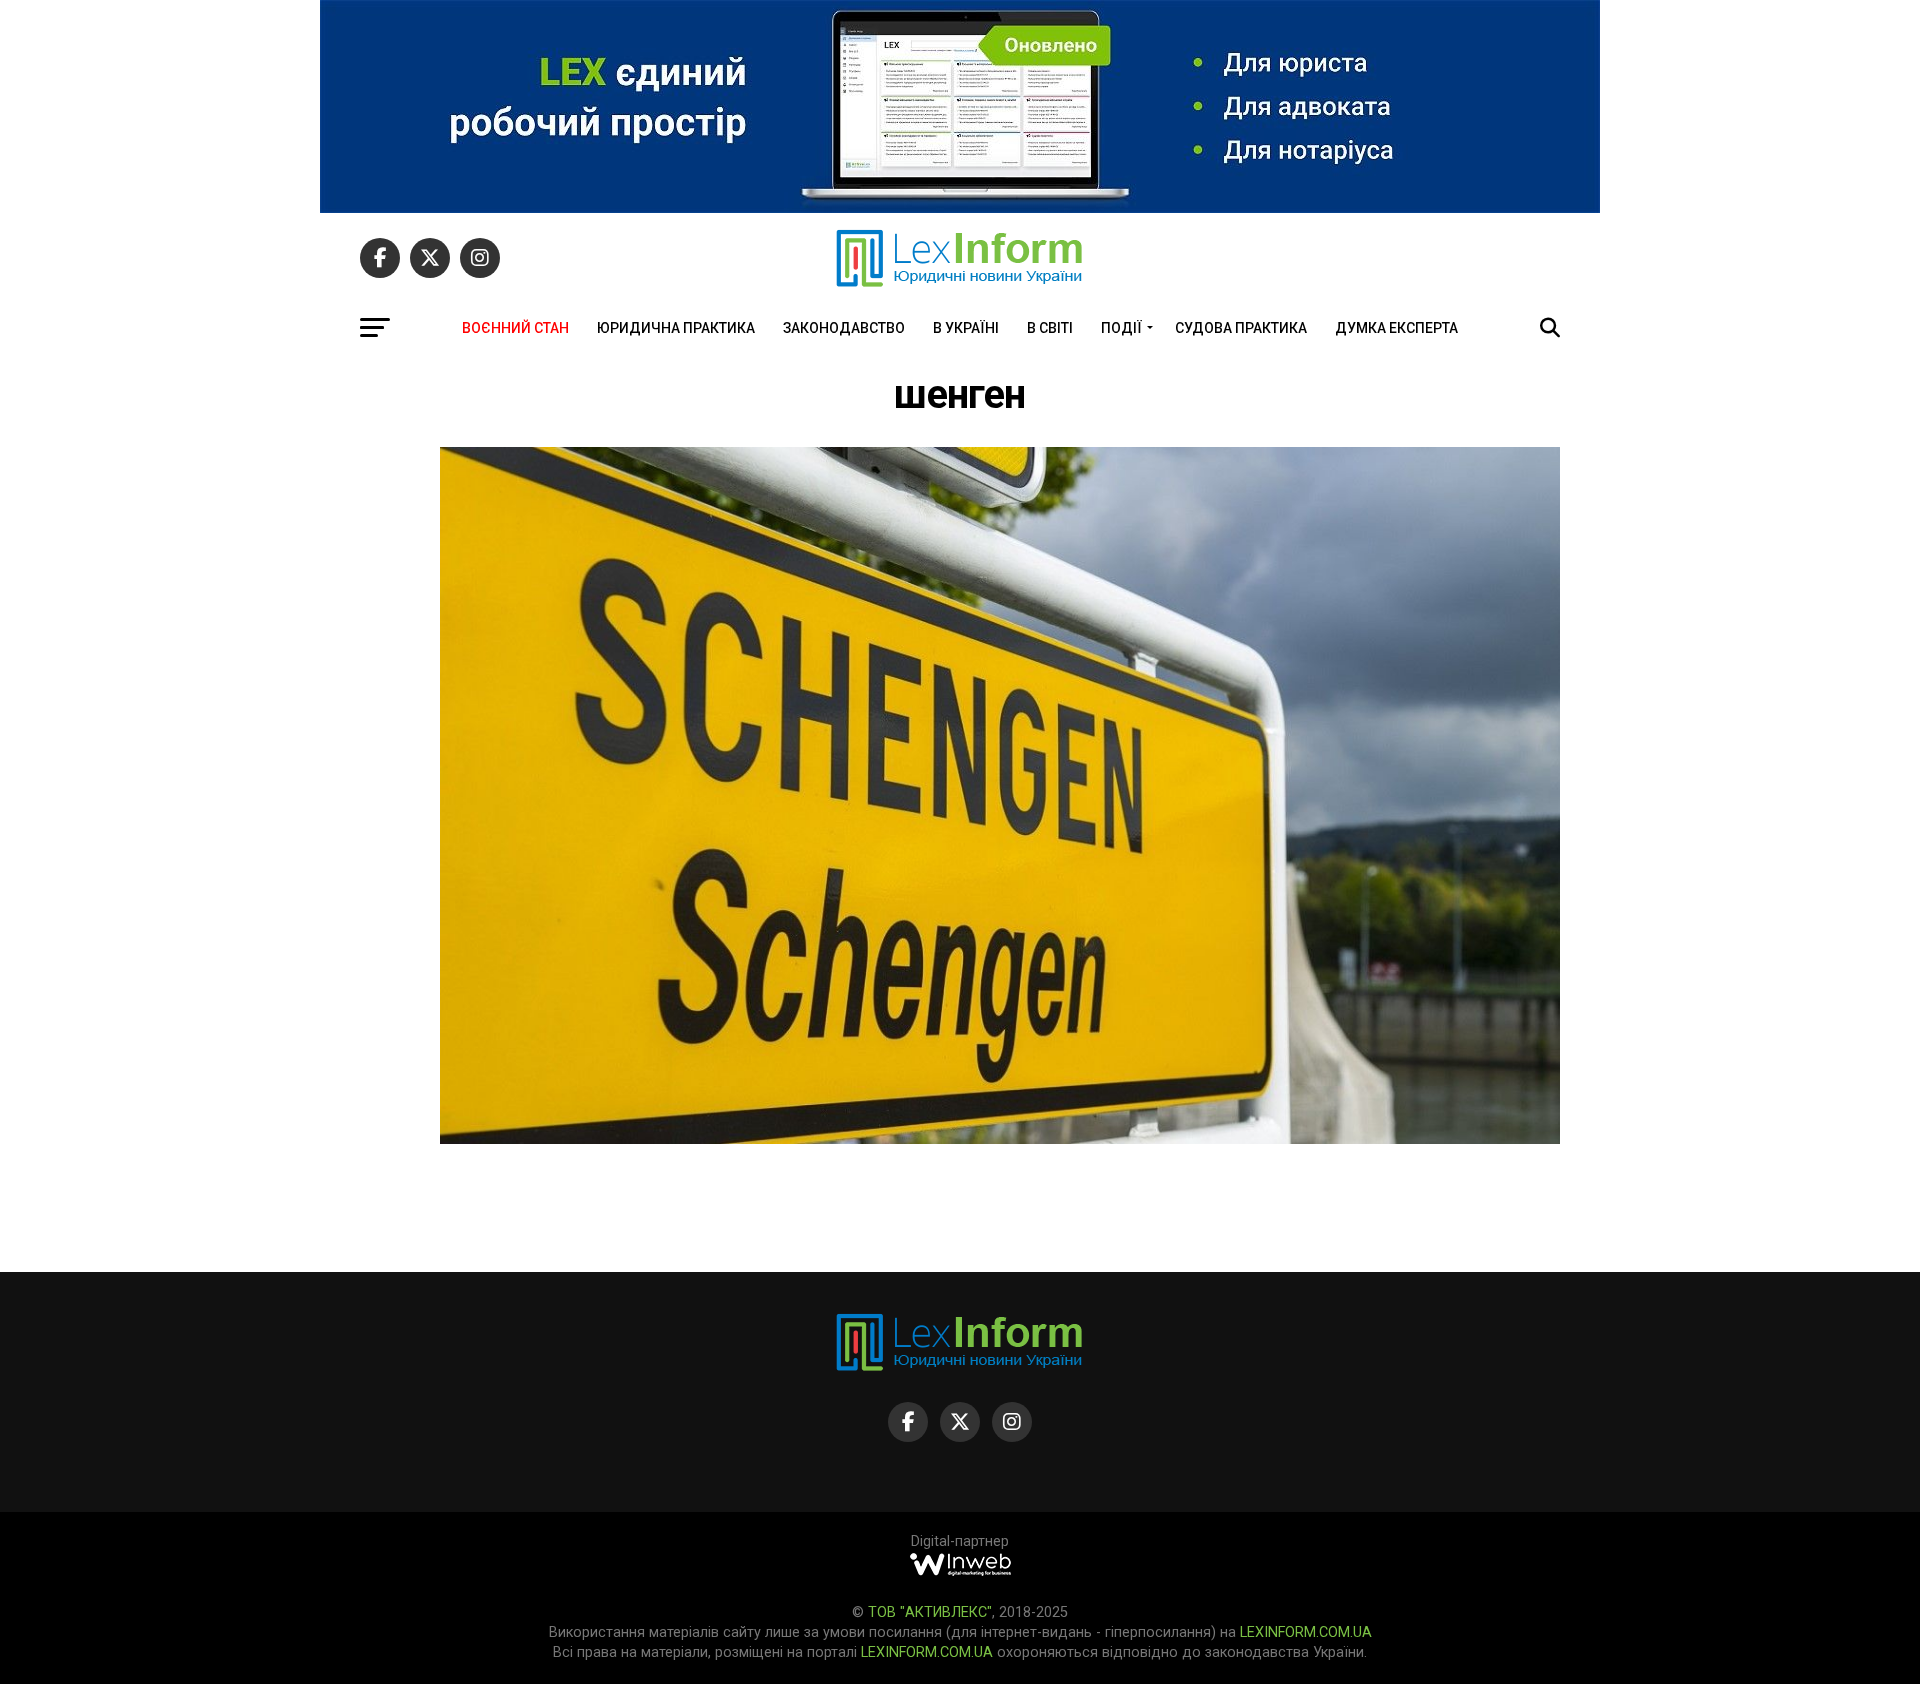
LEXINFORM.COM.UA (1306, 1632)
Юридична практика (676, 328)
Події (1121, 328)
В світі (1050, 328)
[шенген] (1000, 1138)
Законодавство (844, 328)
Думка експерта (1396, 328)
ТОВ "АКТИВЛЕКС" (930, 1612)
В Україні (966, 328)
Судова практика (1241, 328)
